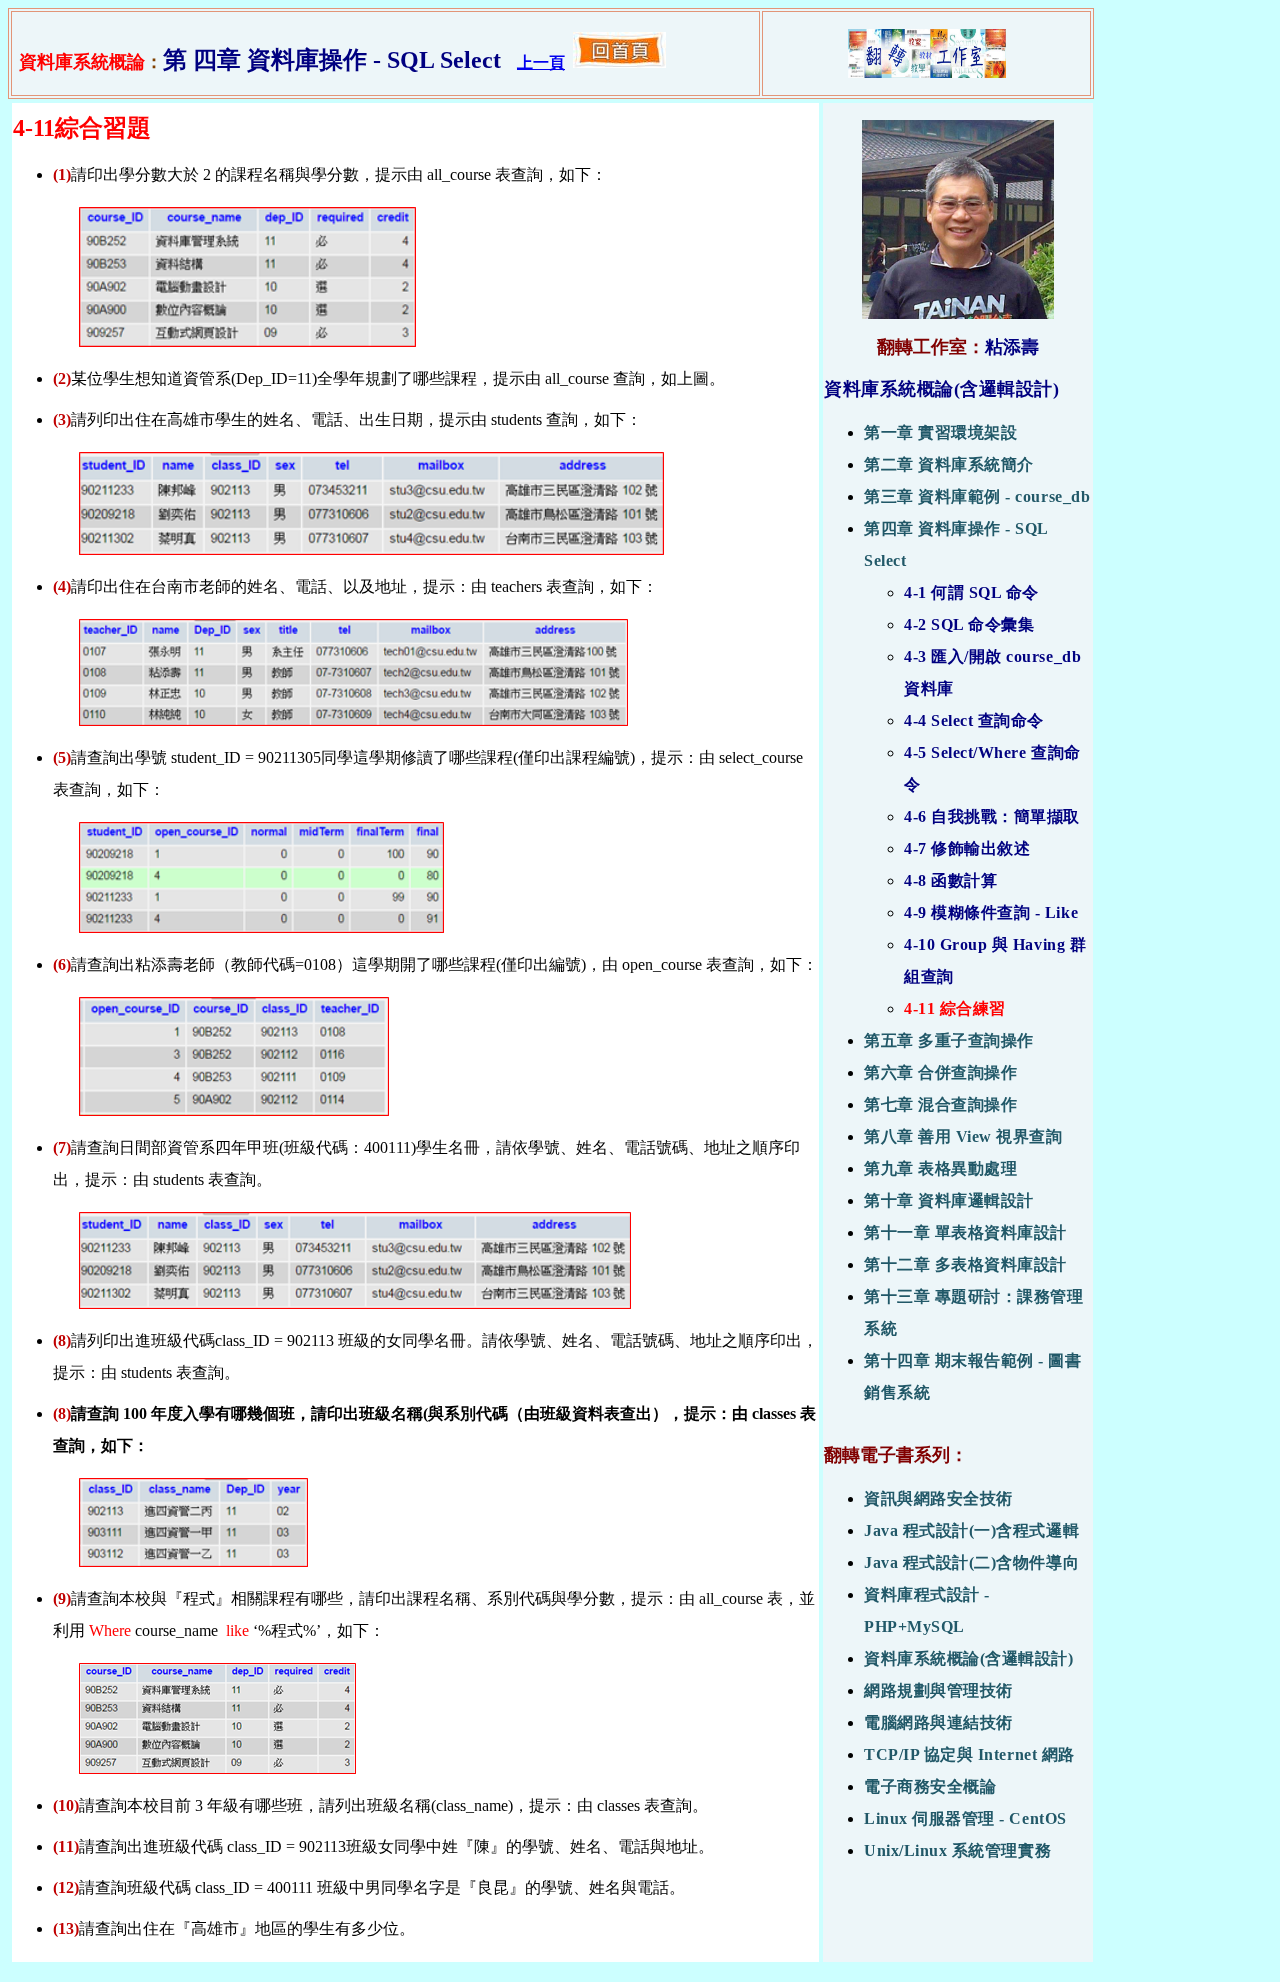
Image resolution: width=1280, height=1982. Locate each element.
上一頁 (541, 62)
